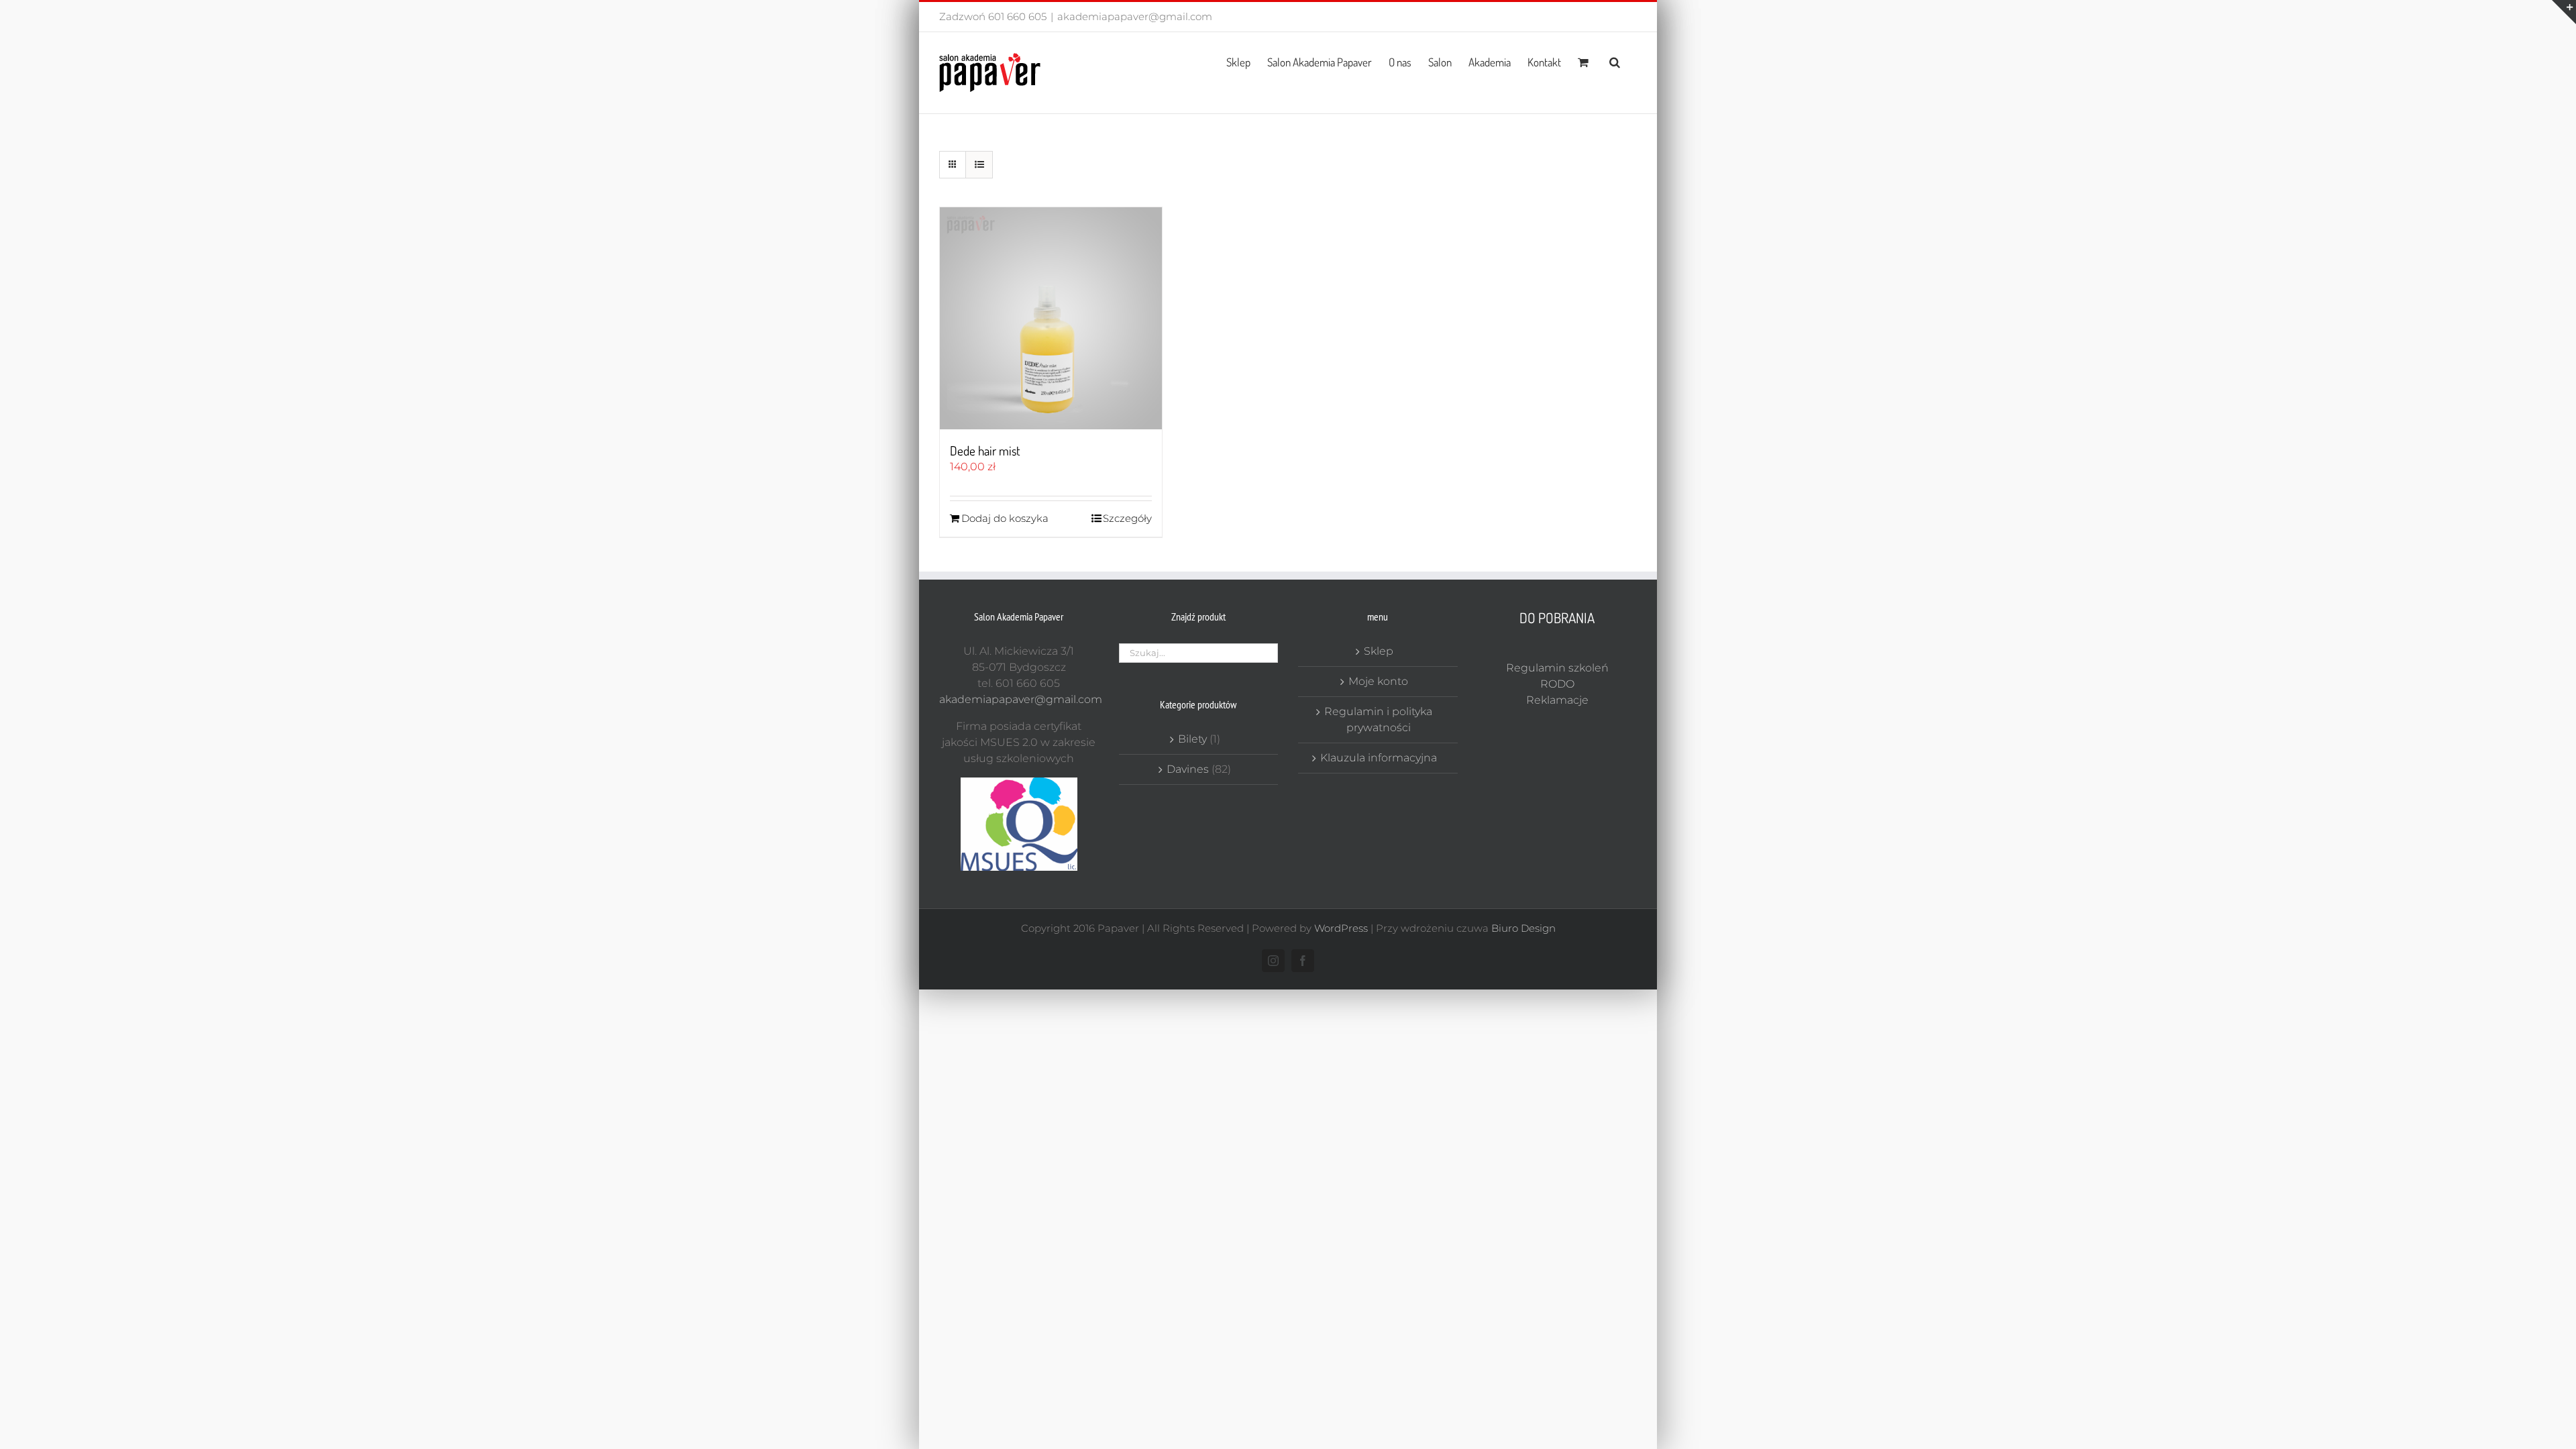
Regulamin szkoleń (1557, 668)
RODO (1557, 684)
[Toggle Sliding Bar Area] (2564, 12)
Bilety (1192, 739)
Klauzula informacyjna (1379, 758)
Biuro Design (1523, 928)
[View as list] (979, 165)
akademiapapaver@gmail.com (1135, 16)
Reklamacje (1557, 700)
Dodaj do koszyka (1005, 518)
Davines (1188, 769)
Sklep (1379, 651)
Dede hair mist (985, 450)
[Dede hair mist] (1051, 318)
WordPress (1341, 928)
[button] (1615, 61)
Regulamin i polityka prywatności (1378, 719)
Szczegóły (1127, 518)
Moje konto (1378, 681)
